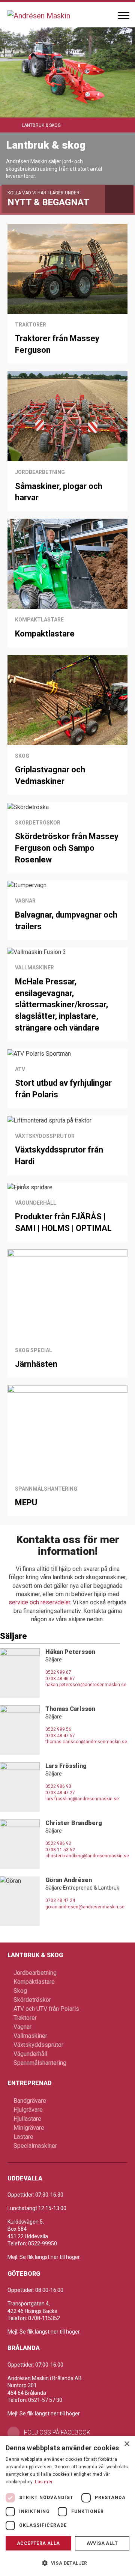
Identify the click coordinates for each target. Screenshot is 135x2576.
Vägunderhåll (30, 2054)
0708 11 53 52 (60, 1850)
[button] (67, 2563)
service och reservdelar (39, 1602)
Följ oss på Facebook (57, 2432)
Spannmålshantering (40, 2063)
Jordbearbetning (35, 1973)
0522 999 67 (58, 1672)
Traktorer (25, 2018)
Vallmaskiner (30, 2036)
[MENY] (124, 15)
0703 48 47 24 (60, 1900)
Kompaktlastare (34, 1982)
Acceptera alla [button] (38, 2543)
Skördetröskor (32, 2000)
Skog (20, 1991)
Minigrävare (29, 2128)
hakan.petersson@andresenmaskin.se (86, 1685)
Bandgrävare (30, 2101)
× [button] (127, 2444)
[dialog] (67, 2506)
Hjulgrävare (28, 2110)
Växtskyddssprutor (38, 2045)
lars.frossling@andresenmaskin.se (82, 1799)
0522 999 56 (58, 1729)
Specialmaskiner (35, 2146)
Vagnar (22, 2027)
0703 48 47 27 (60, 1793)
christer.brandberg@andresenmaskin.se (87, 1856)
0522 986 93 (58, 1786)
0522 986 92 (58, 1843)
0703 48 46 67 (60, 1679)
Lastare (23, 2137)
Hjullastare (27, 2119)
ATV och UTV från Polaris (46, 2009)
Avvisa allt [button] (102, 2543)
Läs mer (44, 2482)
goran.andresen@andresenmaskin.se (85, 1907)
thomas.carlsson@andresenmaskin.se (86, 1742)
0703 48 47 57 (60, 1736)
